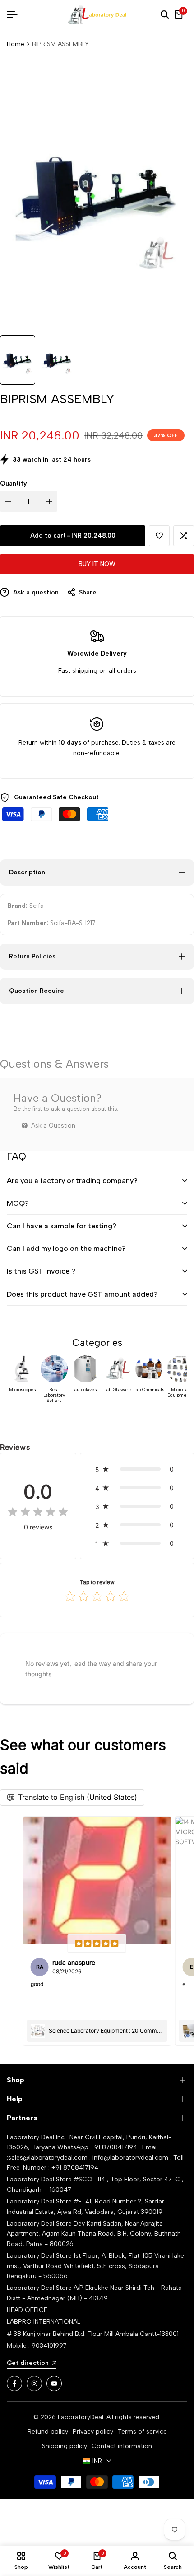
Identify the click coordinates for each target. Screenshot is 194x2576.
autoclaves (86, 1390)
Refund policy (48, 2432)
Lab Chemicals (149, 1390)
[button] (159, 536)
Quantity (14, 484)
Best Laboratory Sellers (54, 1395)
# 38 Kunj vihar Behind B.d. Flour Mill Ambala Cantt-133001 (93, 2334)
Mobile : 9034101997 (37, 2346)
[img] (38, 1513)
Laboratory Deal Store (40, 2224)
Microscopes (23, 1390)
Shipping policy (65, 2446)
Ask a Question (52, 1125)
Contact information (122, 2446)
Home (16, 44)
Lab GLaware (118, 1390)
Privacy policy (93, 2432)
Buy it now (97, 564)
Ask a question (35, 592)
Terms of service (142, 2432)
